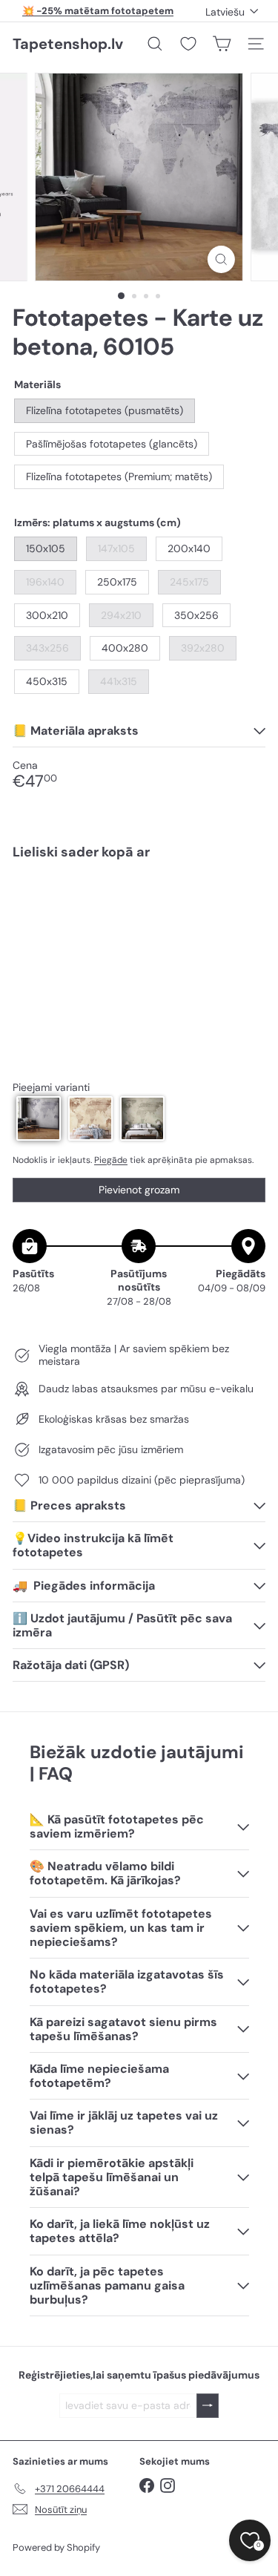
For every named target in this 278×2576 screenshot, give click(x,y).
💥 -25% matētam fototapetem (98, 11)
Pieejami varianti (51, 1088)
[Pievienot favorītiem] (246, 903)
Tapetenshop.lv (68, 44)
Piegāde (111, 1160)
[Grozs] (222, 44)
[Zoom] (221, 259)
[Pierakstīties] (208, 2406)
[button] (39, 1118)
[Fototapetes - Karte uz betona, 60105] (139, 924)
